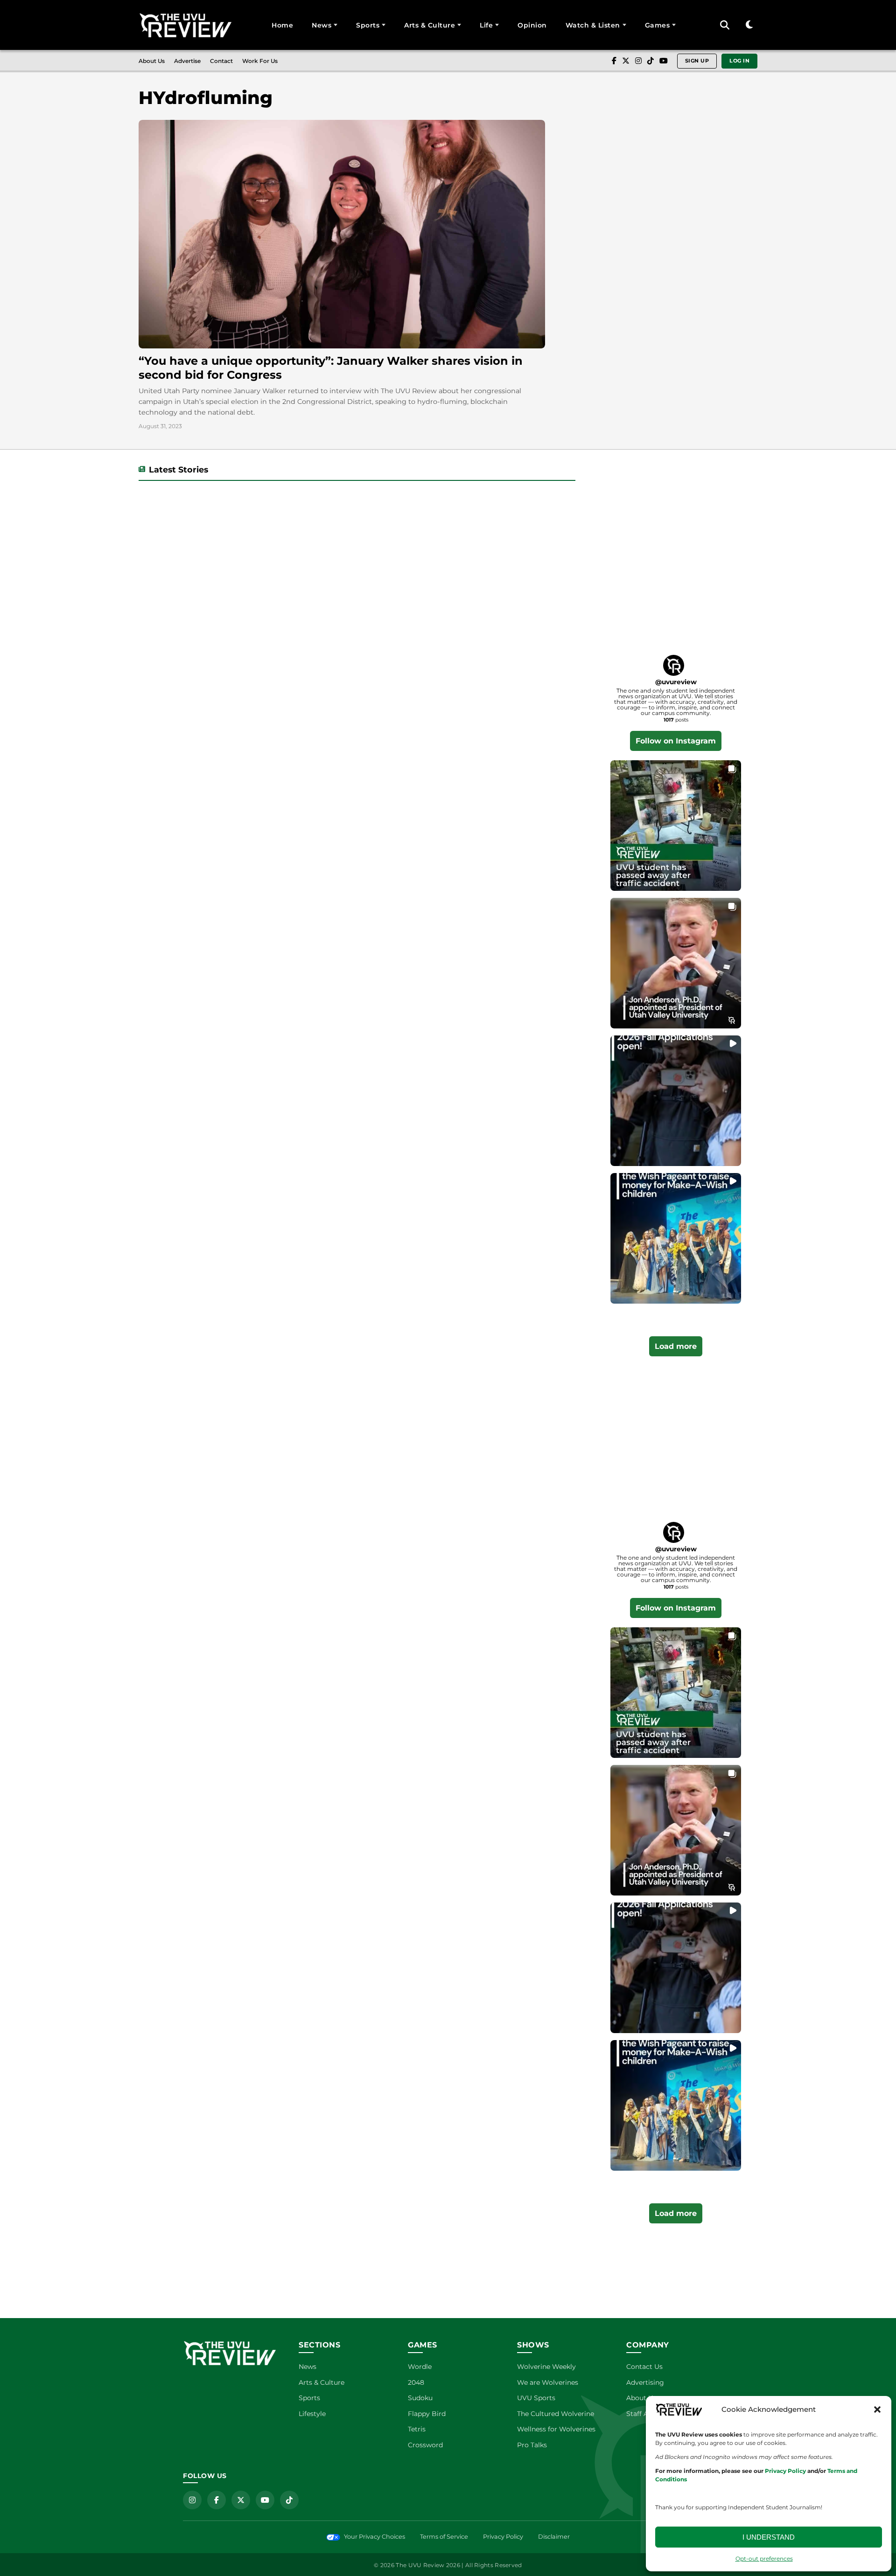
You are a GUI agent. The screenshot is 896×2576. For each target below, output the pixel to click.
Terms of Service (444, 2537)
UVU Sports (536, 2398)
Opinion (532, 25)
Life (486, 25)
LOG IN (739, 61)
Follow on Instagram (676, 741)
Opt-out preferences (764, 2559)
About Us (152, 61)
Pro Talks (532, 2445)
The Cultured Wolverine (556, 2414)
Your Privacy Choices (374, 2537)
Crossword (425, 2445)
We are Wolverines (548, 2382)
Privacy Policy (503, 2537)
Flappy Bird (427, 2414)
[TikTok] (651, 61)
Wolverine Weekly (546, 2367)
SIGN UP (697, 61)
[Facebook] (614, 61)
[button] (877, 2409)
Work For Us (260, 61)
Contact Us (644, 2367)
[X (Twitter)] (626, 61)
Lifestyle (312, 2414)
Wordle (420, 2367)
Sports (368, 25)
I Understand (769, 2537)
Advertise (187, 61)
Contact (221, 61)
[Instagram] (638, 61)
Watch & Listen (593, 25)
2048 (416, 2382)
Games (658, 25)
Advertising (645, 2382)
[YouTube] (664, 61)
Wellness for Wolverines (556, 2429)
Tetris (417, 2429)
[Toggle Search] (725, 25)
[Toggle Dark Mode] (749, 25)
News (322, 25)
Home (282, 25)
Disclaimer (554, 2537)
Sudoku (420, 2398)
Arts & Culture (430, 25)
